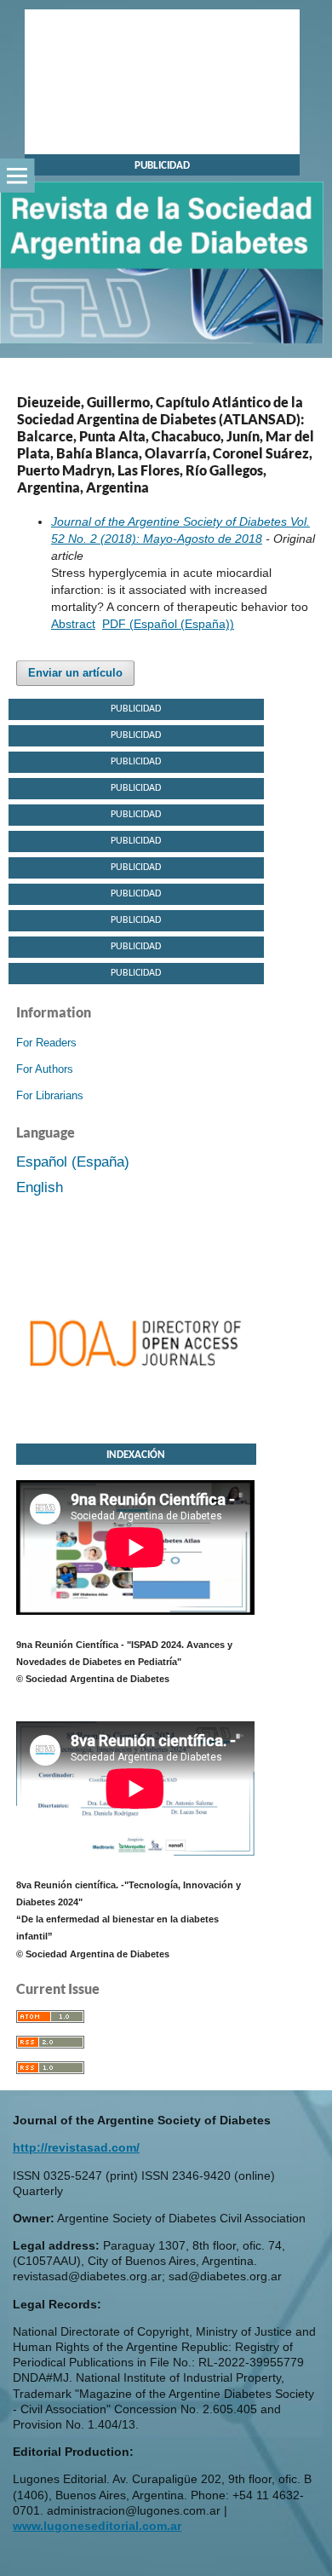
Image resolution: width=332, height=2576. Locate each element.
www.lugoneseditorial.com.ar (97, 2526)
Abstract (73, 624)
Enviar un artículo (75, 673)
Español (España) (73, 1162)
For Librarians (50, 1095)
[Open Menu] (17, 176)
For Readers (46, 1043)
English (40, 1187)
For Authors (45, 1069)
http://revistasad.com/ (76, 2147)
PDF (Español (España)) (168, 624)
